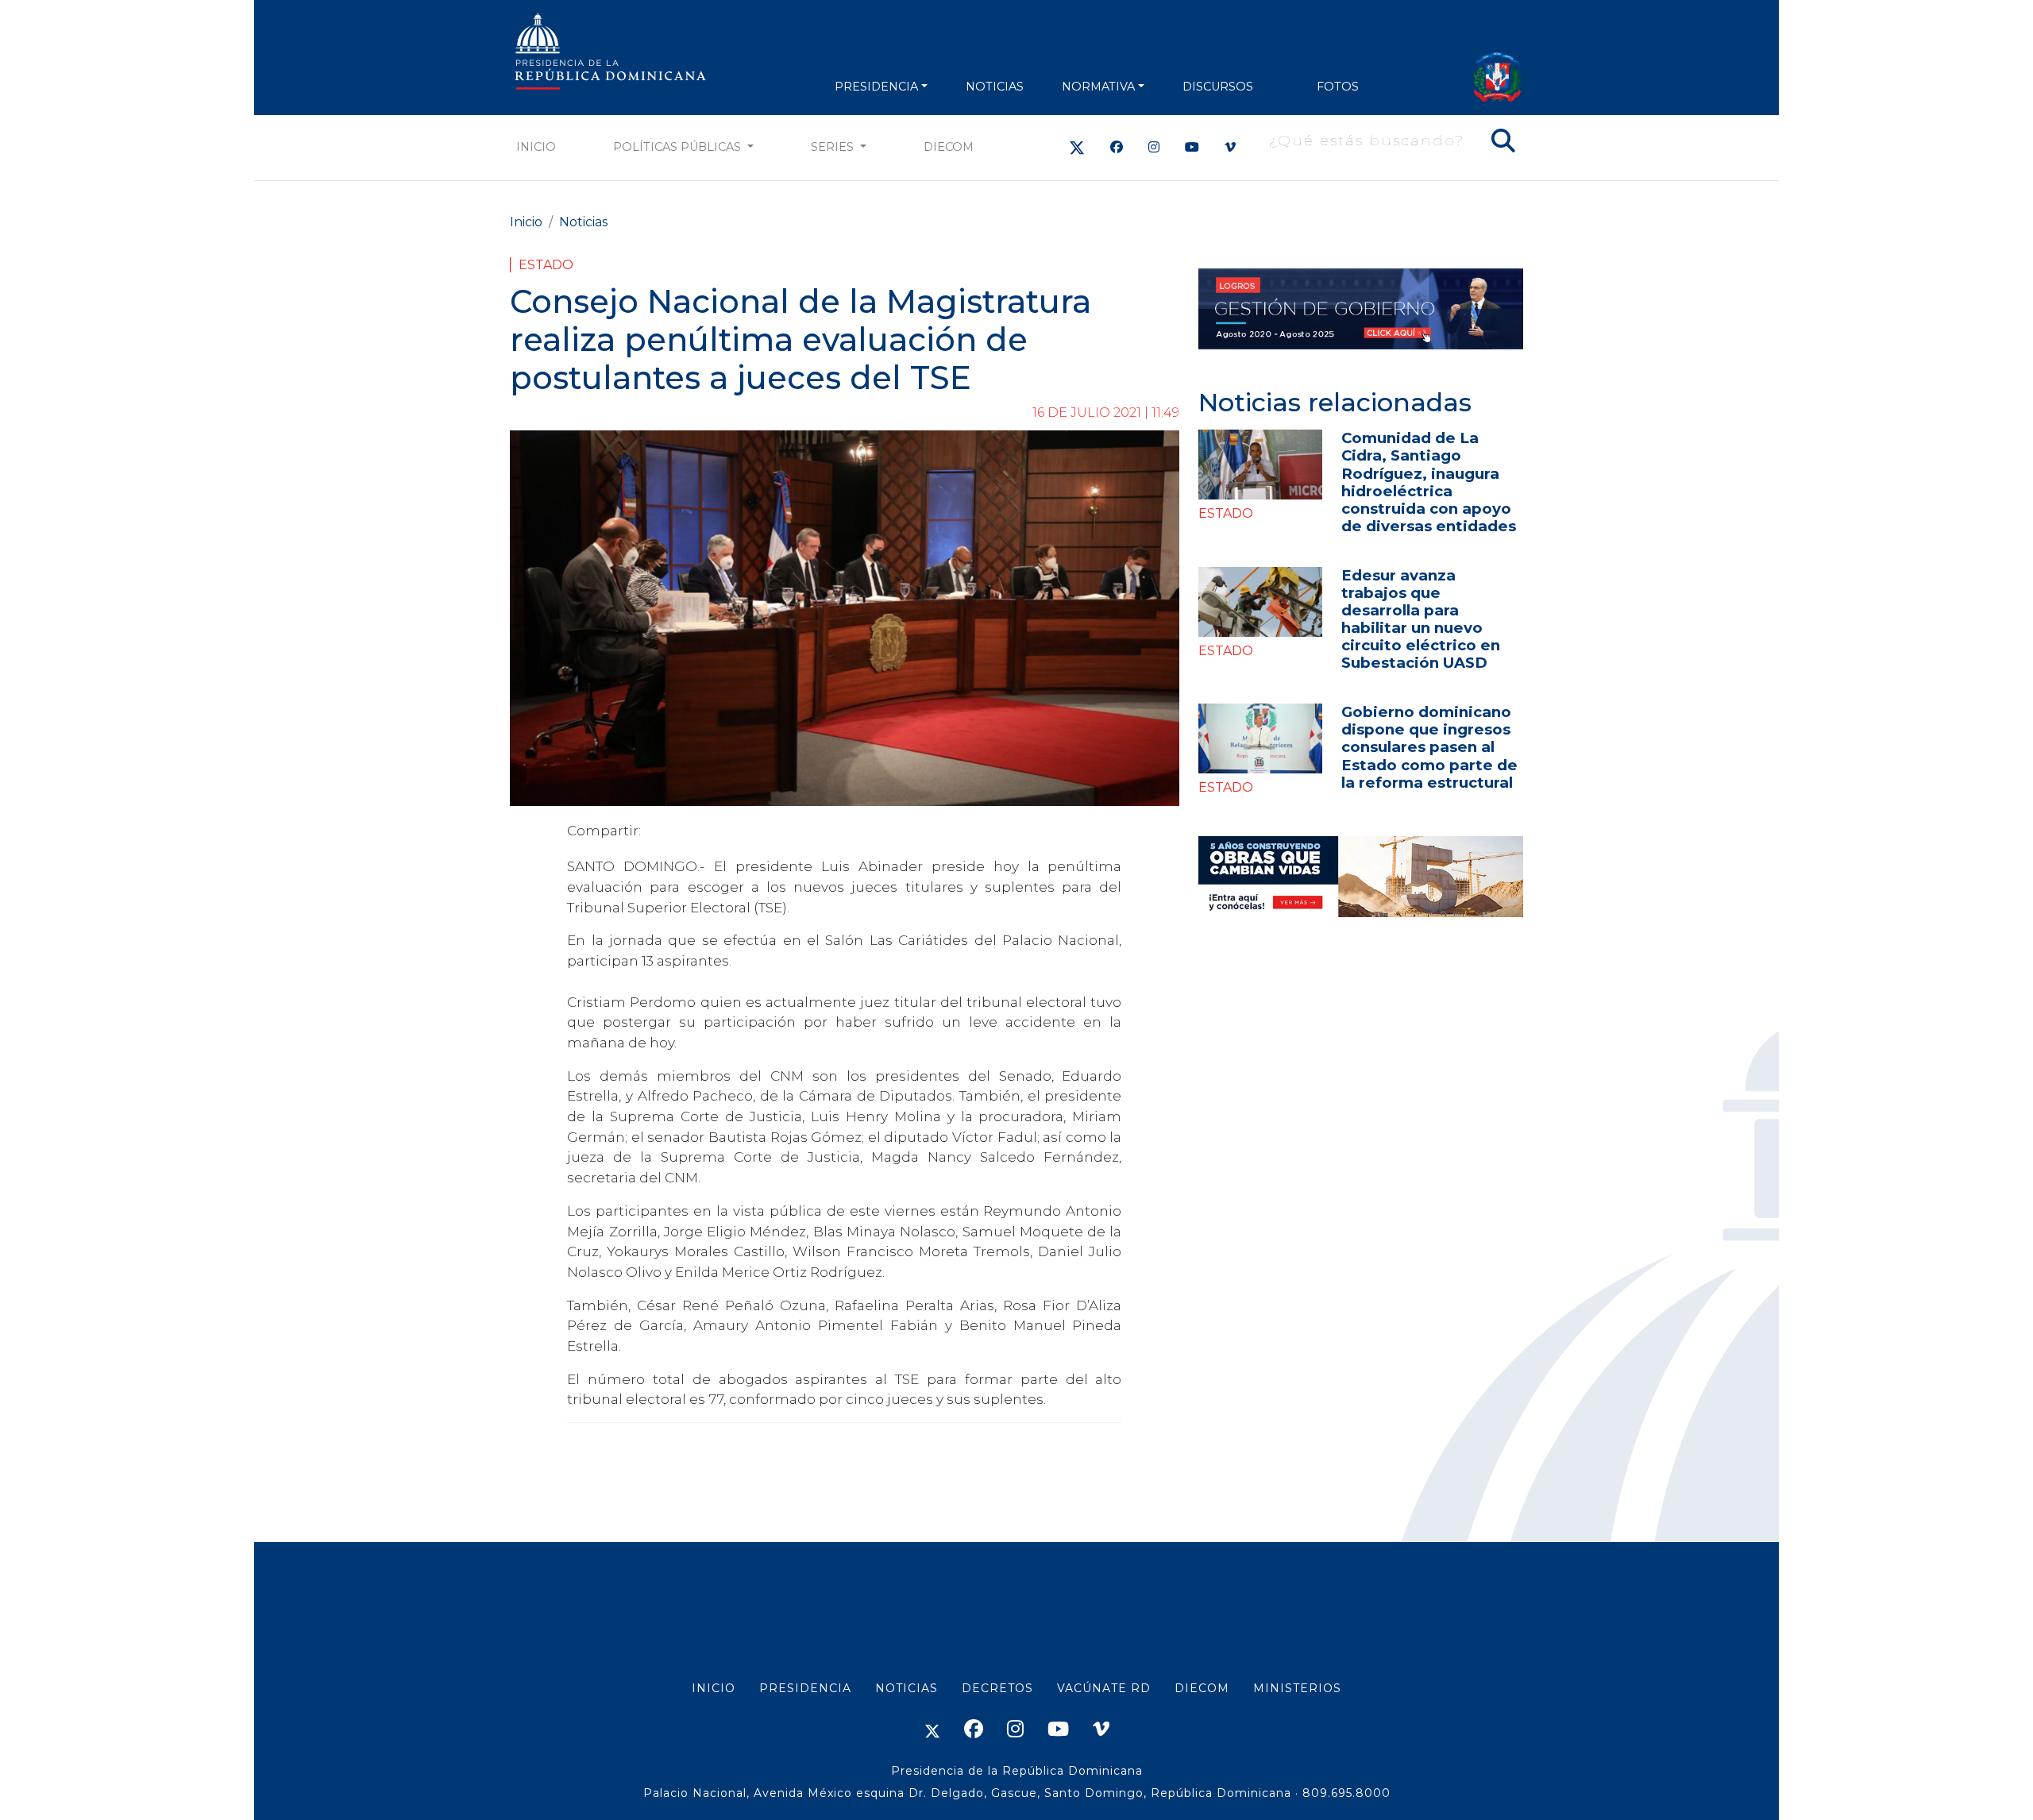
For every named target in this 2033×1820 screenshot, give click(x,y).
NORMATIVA (1098, 87)
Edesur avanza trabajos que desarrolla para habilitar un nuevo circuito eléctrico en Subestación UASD (1421, 619)
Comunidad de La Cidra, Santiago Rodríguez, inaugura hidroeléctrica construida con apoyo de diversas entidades (1429, 482)
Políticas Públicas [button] (679, 147)
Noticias (583, 222)
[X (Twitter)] (1077, 147)
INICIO (714, 1688)
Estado (546, 265)
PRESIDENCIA (876, 87)
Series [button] (834, 147)
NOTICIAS (995, 87)
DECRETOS (997, 1688)
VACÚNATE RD (1104, 1688)
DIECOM (949, 147)
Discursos (1218, 87)
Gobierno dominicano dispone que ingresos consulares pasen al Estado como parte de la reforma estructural (1429, 747)
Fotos (1338, 87)
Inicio (536, 147)
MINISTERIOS (1297, 1688)
